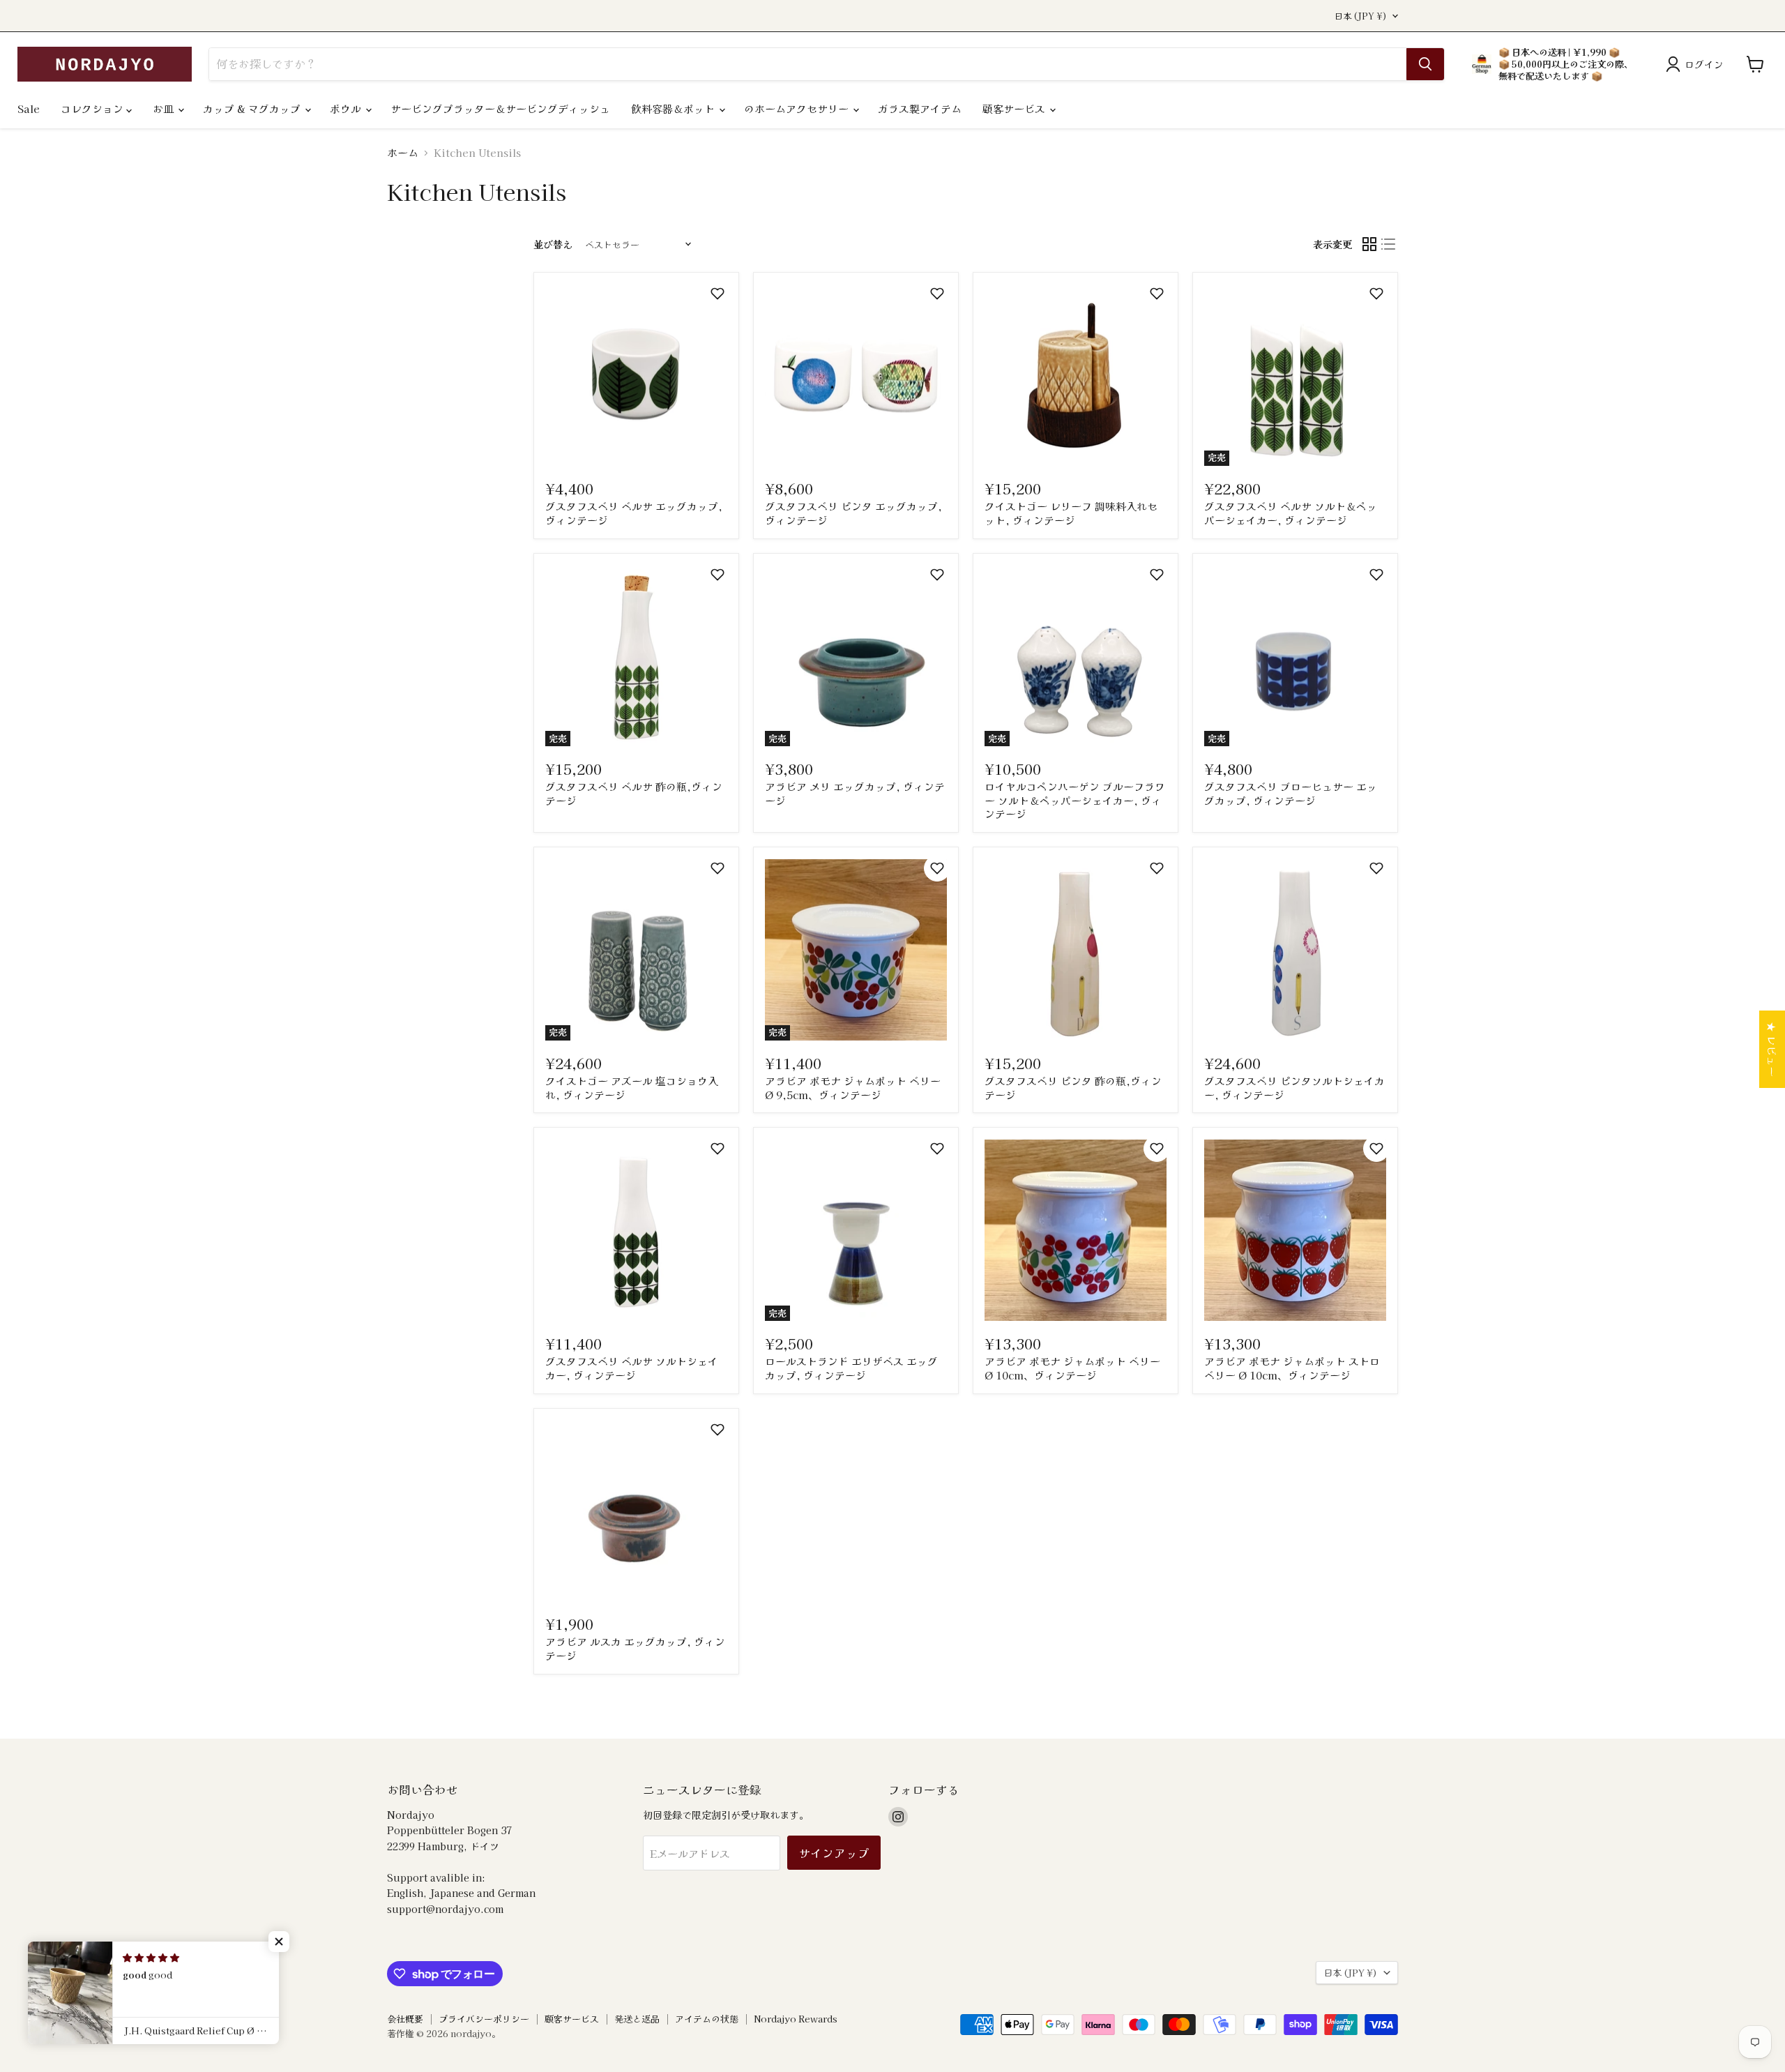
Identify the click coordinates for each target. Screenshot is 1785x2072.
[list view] (1389, 245)
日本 (1361, 16)
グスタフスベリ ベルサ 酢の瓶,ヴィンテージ (634, 793)
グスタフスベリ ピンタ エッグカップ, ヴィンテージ (853, 513)
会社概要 (405, 2019)
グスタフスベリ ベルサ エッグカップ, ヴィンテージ (634, 513)
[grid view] (1369, 245)
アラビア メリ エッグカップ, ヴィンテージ (855, 793)
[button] (717, 294)
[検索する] (1425, 64)
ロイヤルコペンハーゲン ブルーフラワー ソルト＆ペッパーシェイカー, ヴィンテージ (1075, 800)
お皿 (165, 108)
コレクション (93, 108)
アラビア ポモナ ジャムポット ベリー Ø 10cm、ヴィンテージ (1072, 1368)
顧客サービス (1015, 108)
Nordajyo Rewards (796, 2019)
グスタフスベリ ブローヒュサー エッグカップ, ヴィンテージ (1291, 793)
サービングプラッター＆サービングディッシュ (500, 108)
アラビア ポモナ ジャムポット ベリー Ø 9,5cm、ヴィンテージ (853, 1088)
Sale (29, 108)
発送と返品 (637, 2019)
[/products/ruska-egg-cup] (636, 1511)
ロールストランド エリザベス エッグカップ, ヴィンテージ (851, 1368)
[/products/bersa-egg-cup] (636, 376)
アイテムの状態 (707, 2019)
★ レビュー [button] (1772, 1049)
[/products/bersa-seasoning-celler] (636, 1231)
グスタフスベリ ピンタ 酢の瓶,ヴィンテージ (1073, 1088)
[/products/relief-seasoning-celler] (1076, 376)
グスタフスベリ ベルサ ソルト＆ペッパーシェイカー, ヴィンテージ (1291, 513)
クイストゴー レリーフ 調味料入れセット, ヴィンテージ (1071, 513)
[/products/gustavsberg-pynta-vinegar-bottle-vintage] (1076, 950)
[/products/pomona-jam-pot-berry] (1076, 1231)
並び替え (553, 244)
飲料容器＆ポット (674, 108)
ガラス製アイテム (920, 108)
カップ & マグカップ (253, 108)
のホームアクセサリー (798, 108)
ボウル (347, 108)
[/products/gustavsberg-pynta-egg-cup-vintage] (856, 376)
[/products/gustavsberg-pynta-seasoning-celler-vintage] (1295, 950)
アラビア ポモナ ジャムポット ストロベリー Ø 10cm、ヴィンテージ (1292, 1368)
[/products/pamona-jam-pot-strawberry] (1295, 1231)
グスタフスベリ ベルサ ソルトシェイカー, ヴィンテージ (632, 1368)
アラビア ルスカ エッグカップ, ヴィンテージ (635, 1648)
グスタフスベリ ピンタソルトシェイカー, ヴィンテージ (1294, 1088)
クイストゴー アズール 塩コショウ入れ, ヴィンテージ (632, 1088)
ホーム (403, 152)
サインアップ (834, 1853)
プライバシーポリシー (484, 2019)
